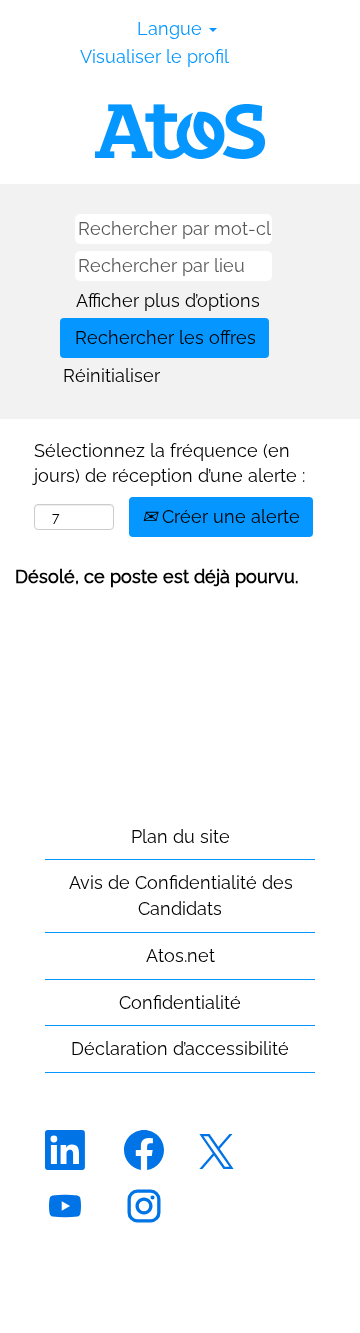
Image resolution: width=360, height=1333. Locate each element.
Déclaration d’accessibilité (180, 1048)
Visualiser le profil (154, 56)
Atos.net (180, 955)
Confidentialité (180, 1002)
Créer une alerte (228, 516)
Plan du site (180, 836)
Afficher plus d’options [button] (168, 300)
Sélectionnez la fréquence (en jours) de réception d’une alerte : (169, 463)
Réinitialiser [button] (111, 375)
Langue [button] (172, 28)
